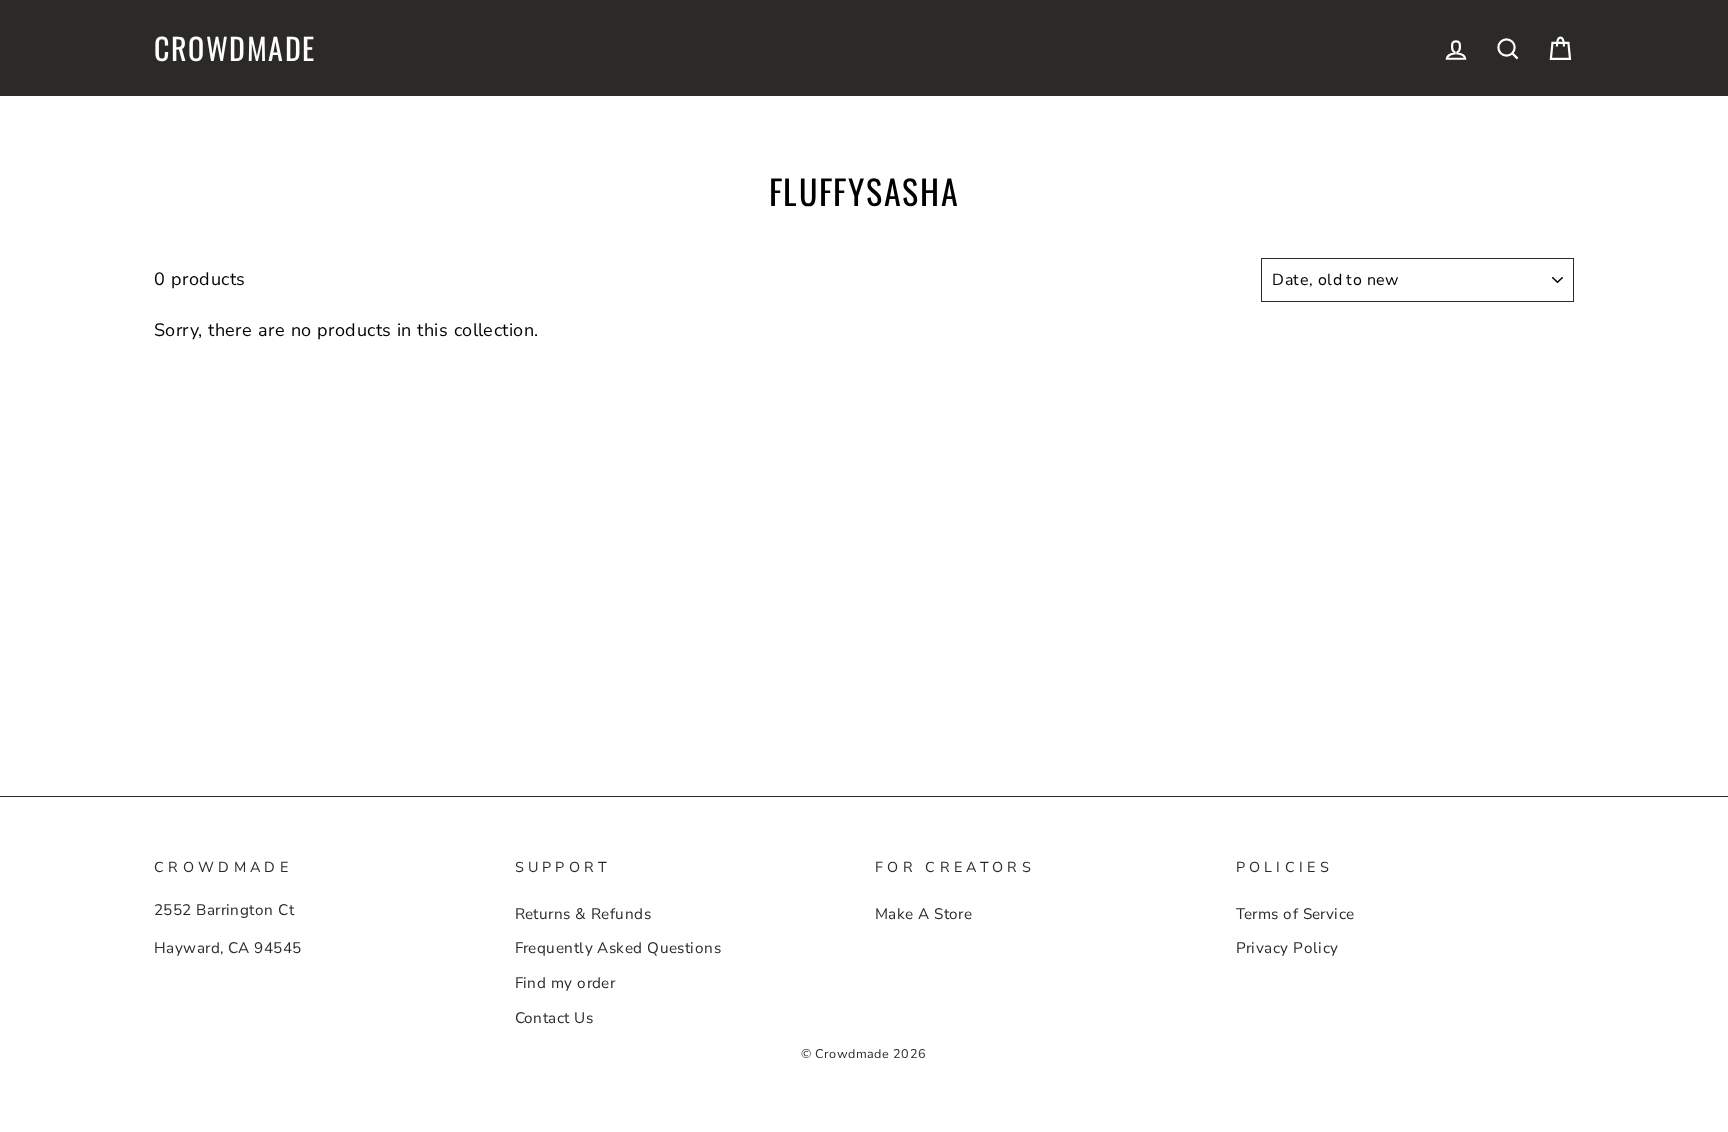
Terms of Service (1295, 914)
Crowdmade (235, 48)
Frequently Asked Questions (618, 948)
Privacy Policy (1287, 948)
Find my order (565, 983)
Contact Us (554, 1018)
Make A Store (923, 914)
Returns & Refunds (583, 914)
